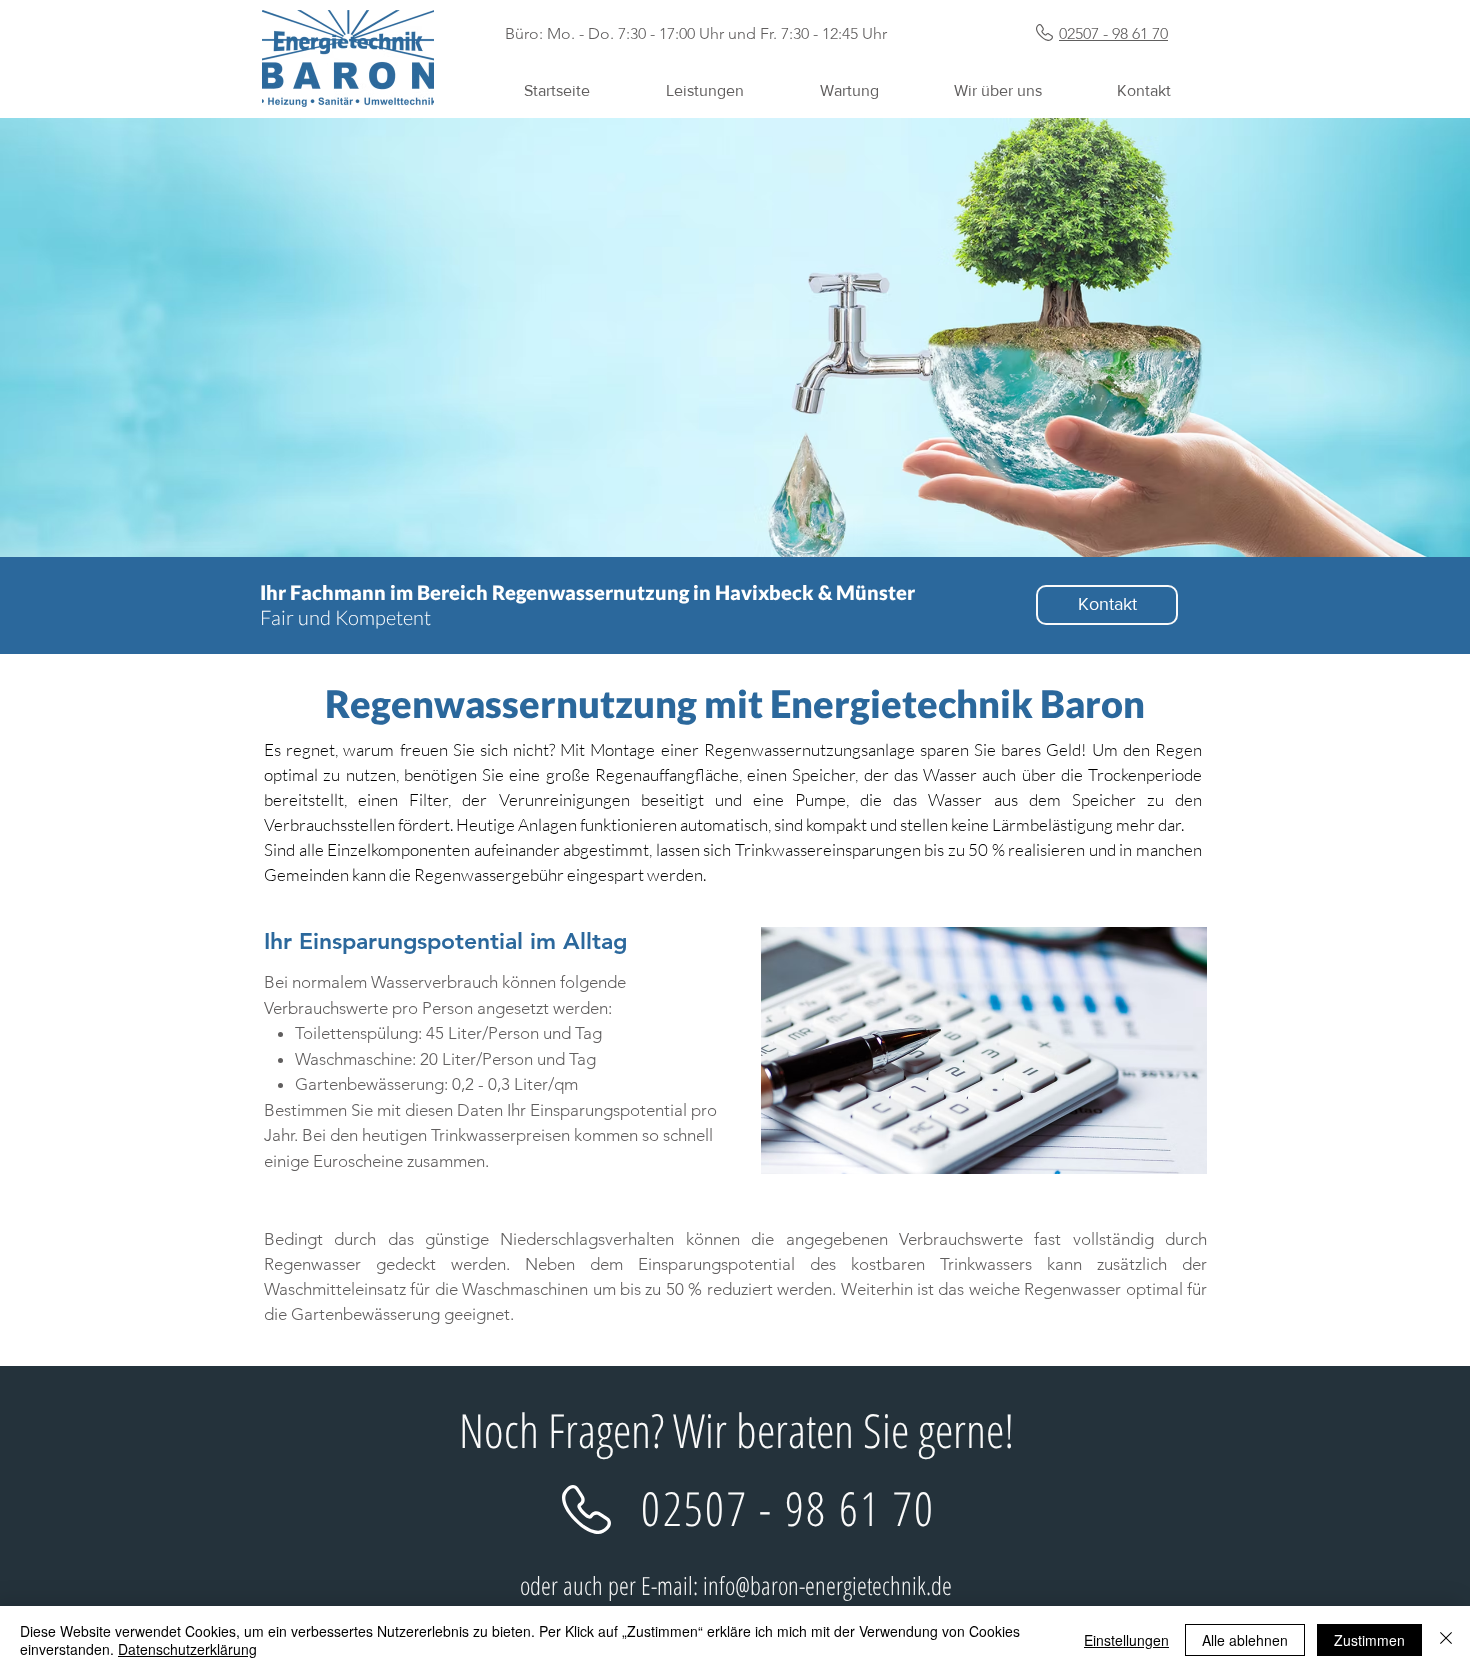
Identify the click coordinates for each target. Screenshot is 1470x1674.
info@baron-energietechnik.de (827, 1585)
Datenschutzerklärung (187, 1649)
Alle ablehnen (1245, 1640)
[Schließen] (1446, 1640)
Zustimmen (1369, 1640)
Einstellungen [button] (1126, 1640)
